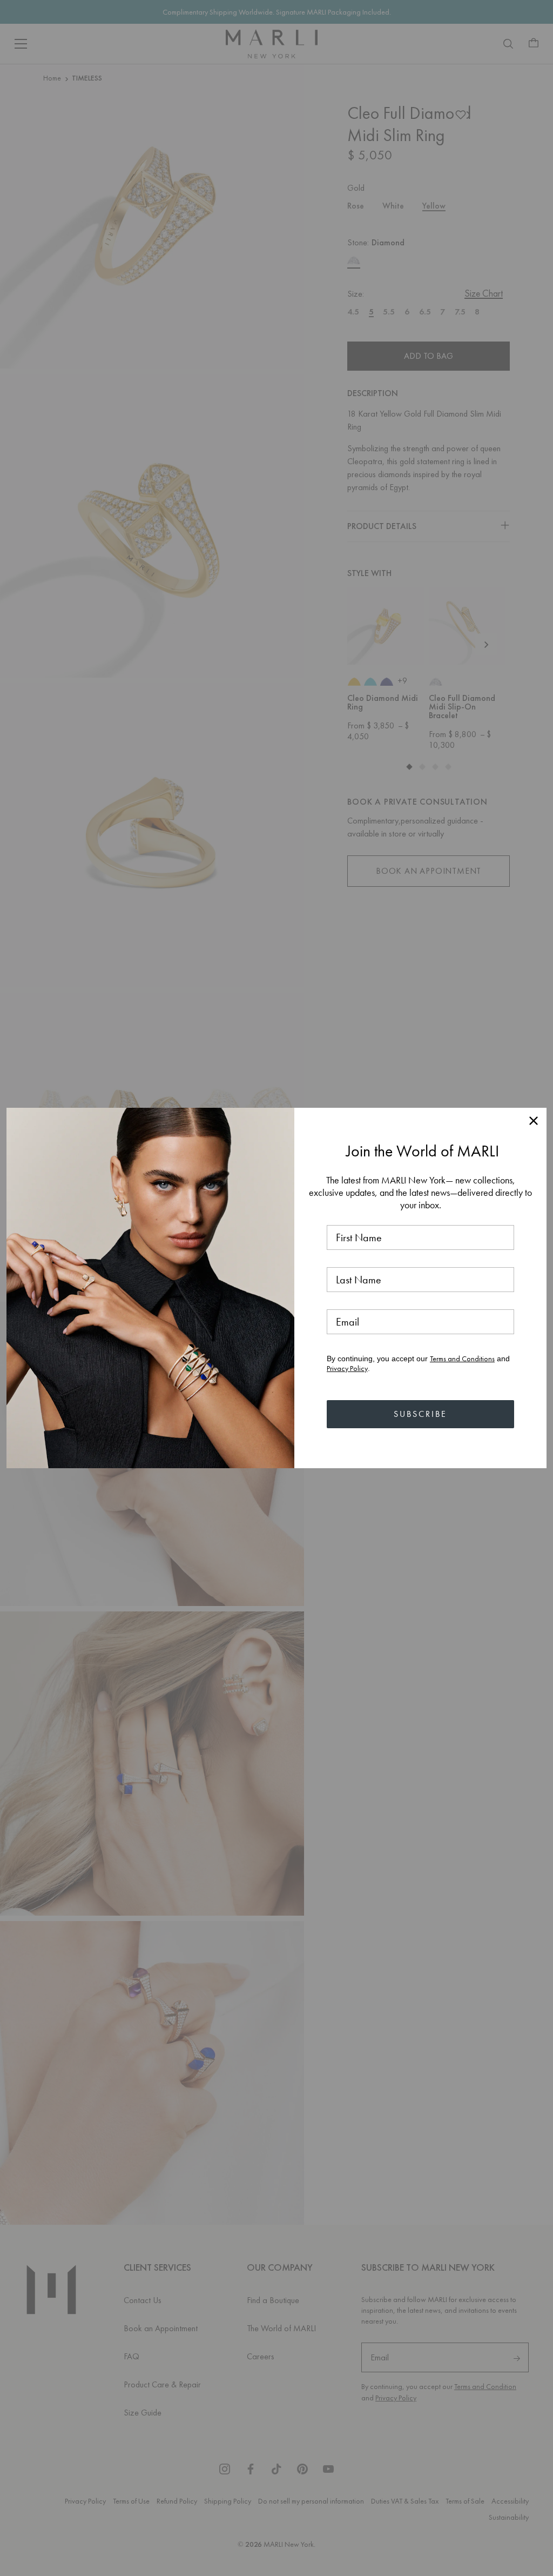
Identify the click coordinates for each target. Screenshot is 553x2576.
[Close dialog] (534, 1121)
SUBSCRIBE (420, 1414)
